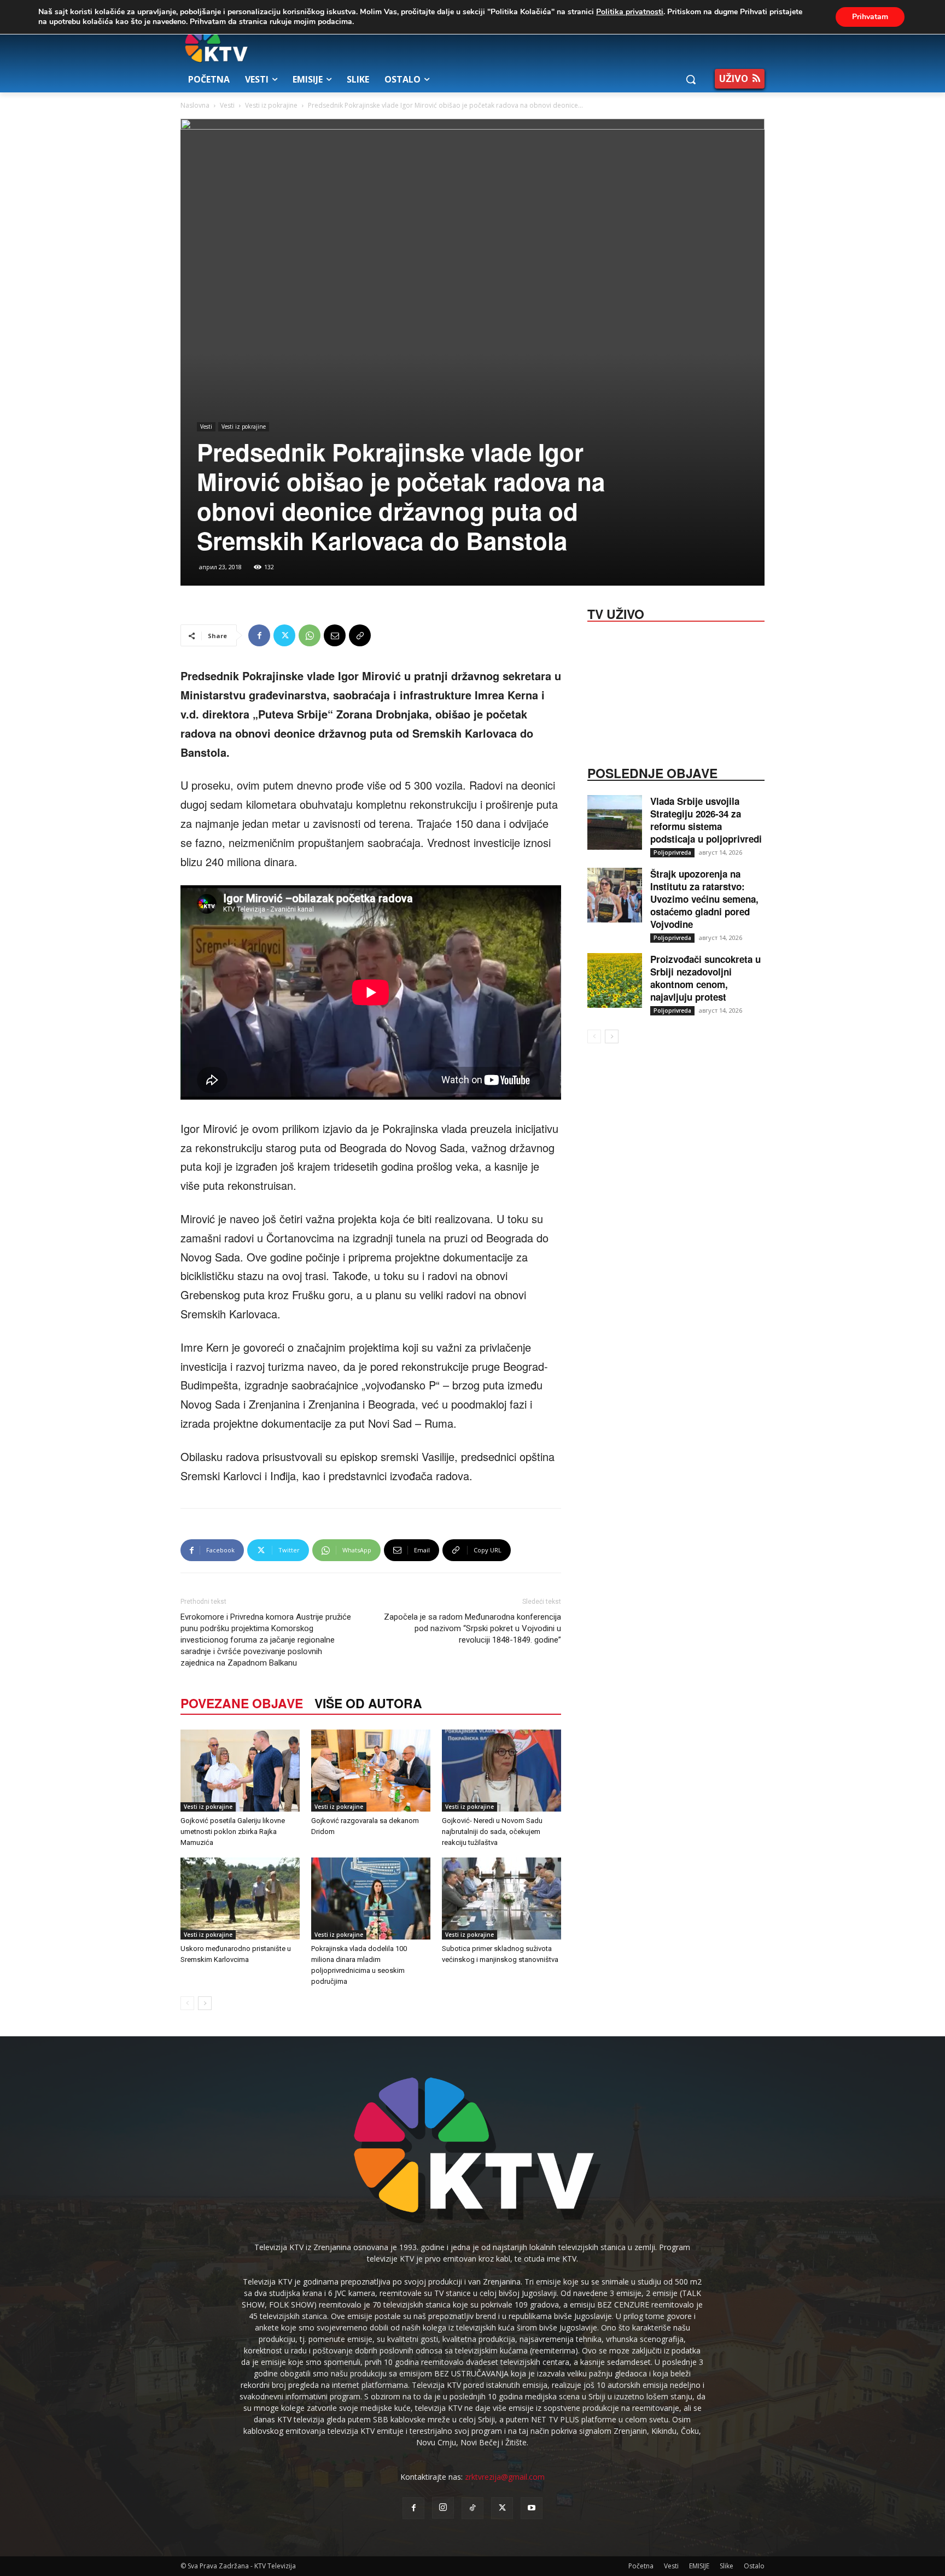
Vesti (227, 105)
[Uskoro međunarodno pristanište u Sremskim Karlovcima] (240, 1899)
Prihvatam (870, 17)
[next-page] (205, 2003)
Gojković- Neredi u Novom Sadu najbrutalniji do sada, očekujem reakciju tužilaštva (492, 1832)
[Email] (335, 635)
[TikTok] (472, 2508)
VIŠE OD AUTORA (368, 1703)
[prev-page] (187, 2003)
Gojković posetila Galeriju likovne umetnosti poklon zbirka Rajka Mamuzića (233, 1832)
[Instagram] (443, 2508)
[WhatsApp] (310, 635)
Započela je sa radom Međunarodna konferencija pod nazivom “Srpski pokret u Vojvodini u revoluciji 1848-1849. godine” (472, 1628)
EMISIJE (699, 2566)
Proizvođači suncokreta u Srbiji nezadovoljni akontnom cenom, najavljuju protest (705, 978)
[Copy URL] (360, 635)
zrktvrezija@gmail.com (505, 2477)
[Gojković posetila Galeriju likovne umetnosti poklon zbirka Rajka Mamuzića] (240, 1771)
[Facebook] (259, 635)
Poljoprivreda (672, 852)
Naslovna (195, 105)
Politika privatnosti (630, 12)
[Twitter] (284, 635)
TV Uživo (616, 613)
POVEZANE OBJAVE (242, 1703)
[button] (691, 79)
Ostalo (754, 2566)
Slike (727, 2566)
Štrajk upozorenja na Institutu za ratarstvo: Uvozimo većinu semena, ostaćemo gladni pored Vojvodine (704, 899)
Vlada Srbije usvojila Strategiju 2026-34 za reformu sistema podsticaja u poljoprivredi (706, 820)
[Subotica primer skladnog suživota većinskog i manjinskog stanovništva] (501, 1899)
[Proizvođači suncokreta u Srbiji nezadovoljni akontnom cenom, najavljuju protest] (615, 980)
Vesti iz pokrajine (271, 105)
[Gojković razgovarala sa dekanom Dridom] (371, 1771)
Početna (641, 2566)
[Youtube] (532, 2508)
